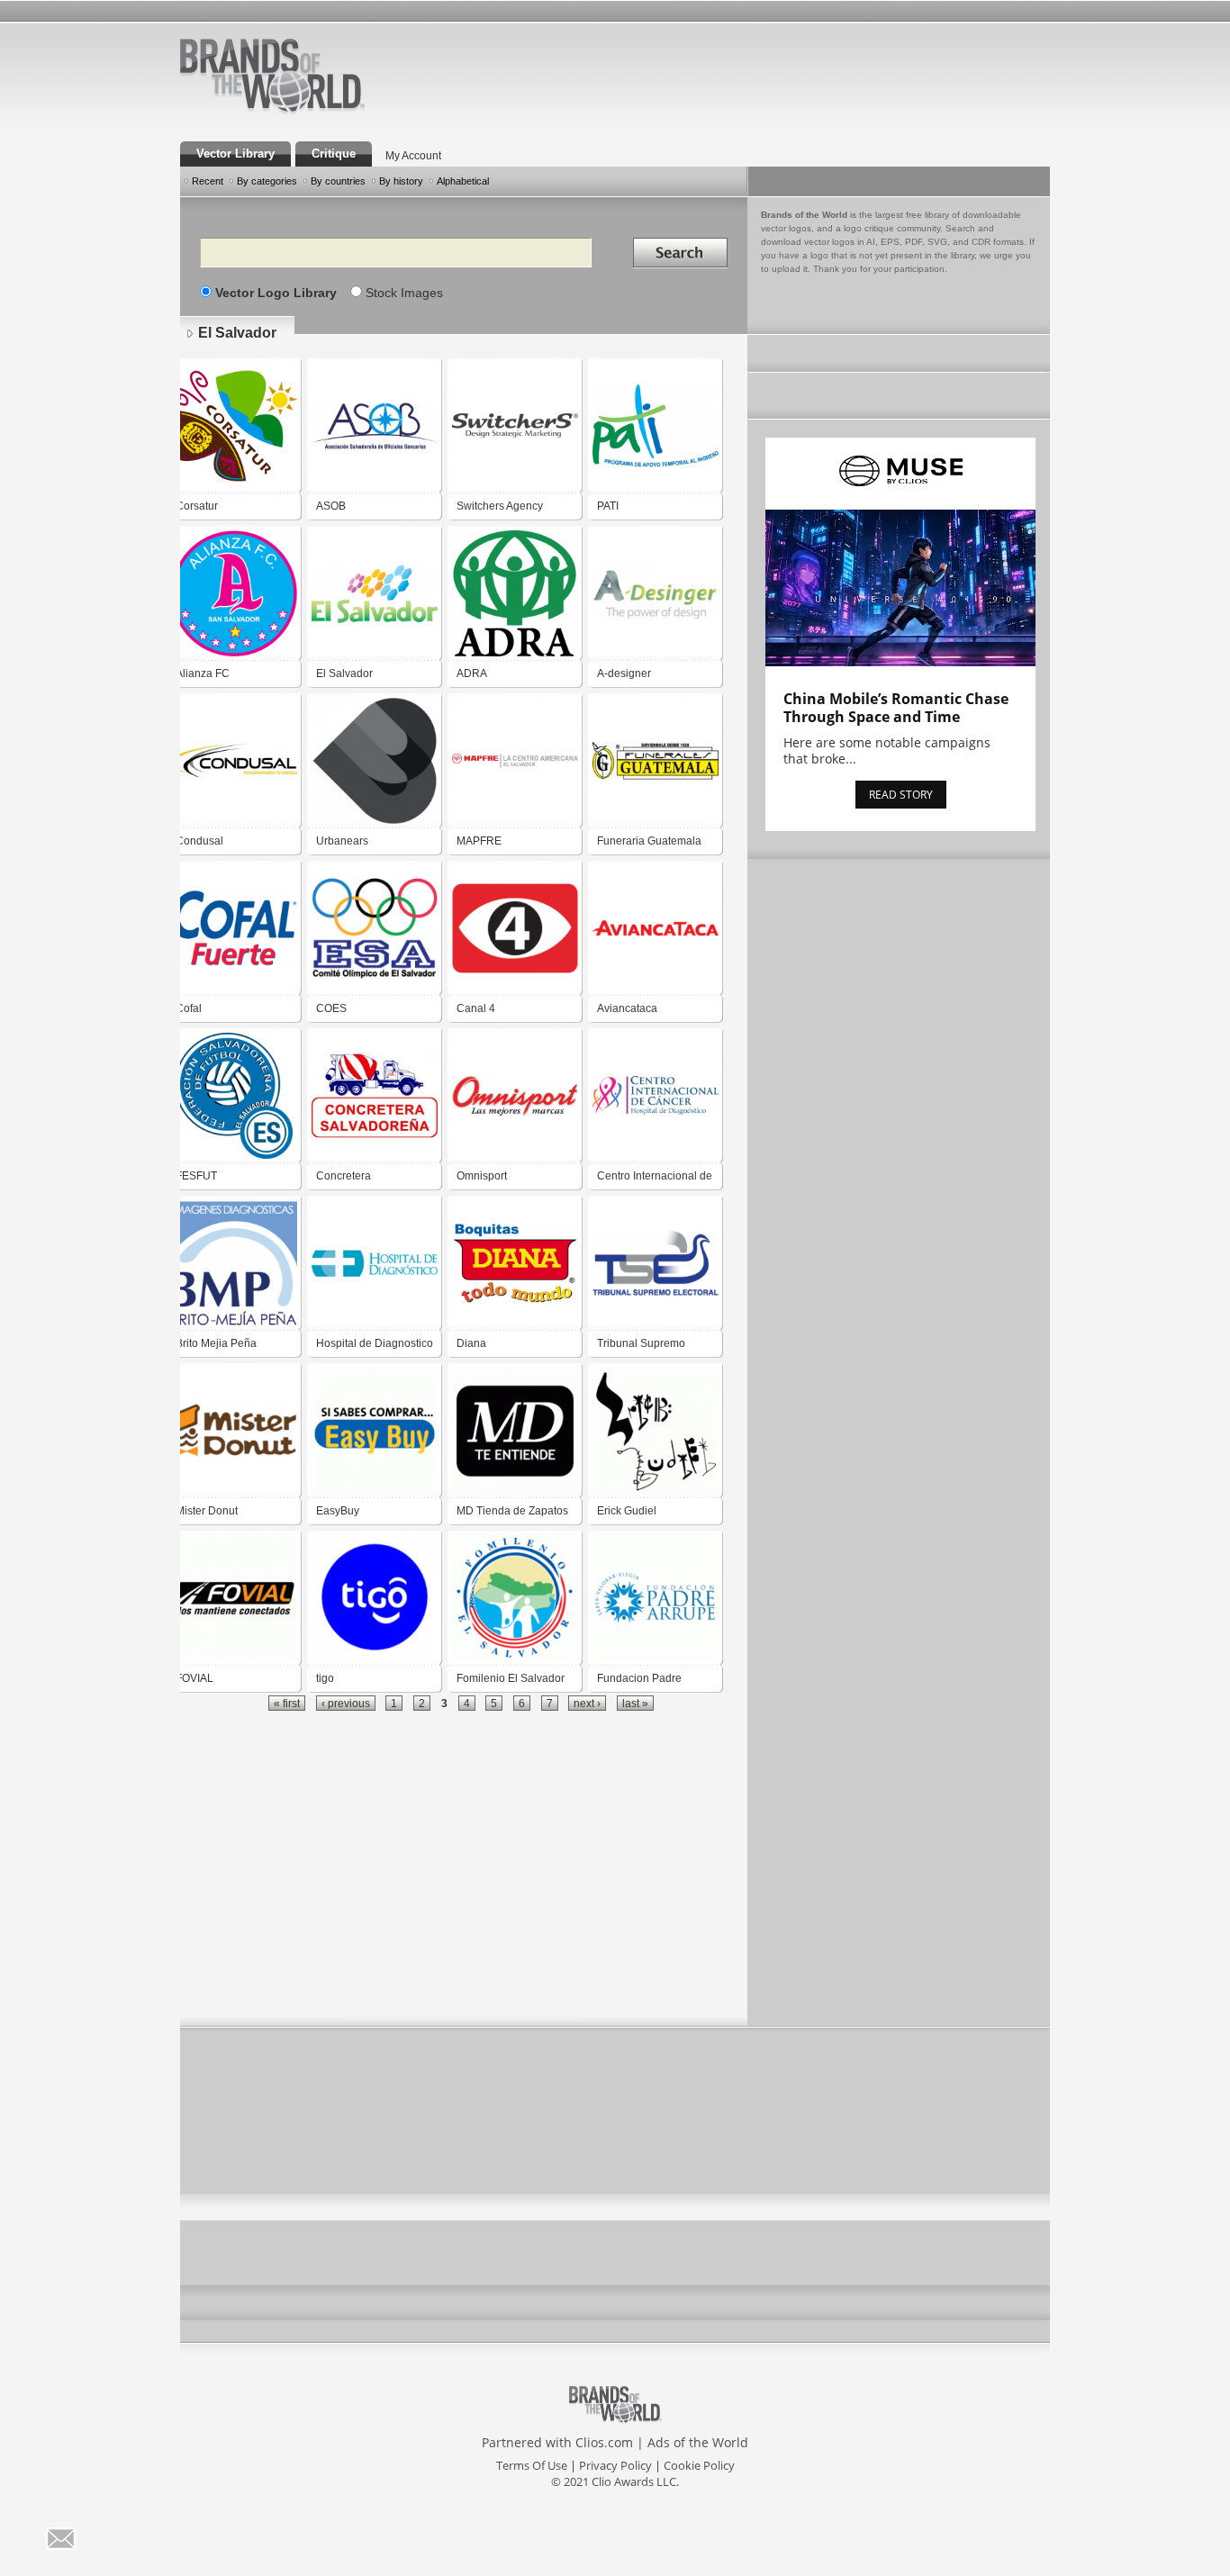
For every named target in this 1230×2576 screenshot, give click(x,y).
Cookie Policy (699, 2465)
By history (401, 181)
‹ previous (346, 1703)
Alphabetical (463, 181)
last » (635, 1703)
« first (287, 1703)
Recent (208, 181)
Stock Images (404, 293)
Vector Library (235, 154)
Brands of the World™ (272, 76)
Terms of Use (532, 2465)
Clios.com (604, 2442)
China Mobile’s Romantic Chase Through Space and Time (896, 708)
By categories (267, 181)
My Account (413, 156)
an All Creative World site (330, 112)
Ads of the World (698, 2442)
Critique (334, 154)
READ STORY (901, 795)
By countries (338, 181)
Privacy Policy (615, 2465)
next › (587, 1703)
